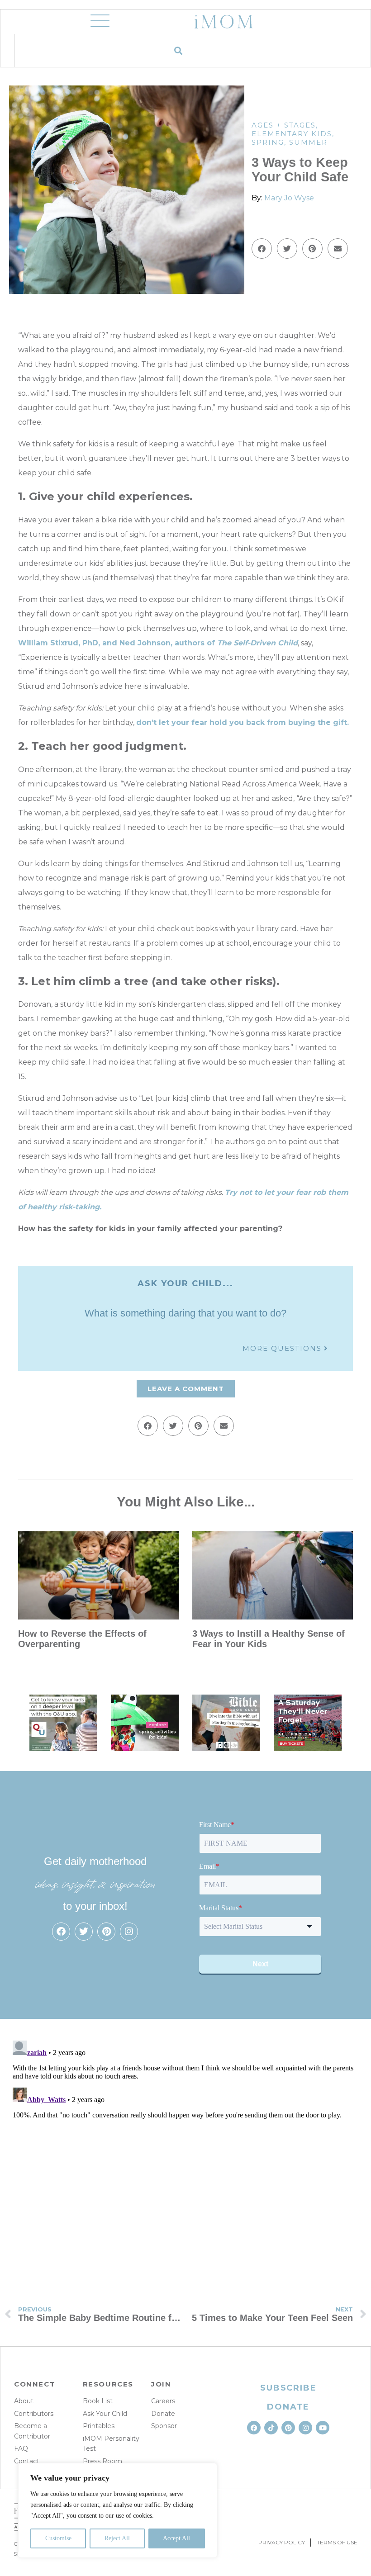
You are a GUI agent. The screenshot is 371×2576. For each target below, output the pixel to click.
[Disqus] (185, 2150)
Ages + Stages (284, 125)
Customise (58, 2538)
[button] (178, 50)
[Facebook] (61, 1932)
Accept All (176, 2538)
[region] (118, 2510)
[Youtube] (323, 2428)
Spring (268, 142)
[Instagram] (129, 1932)
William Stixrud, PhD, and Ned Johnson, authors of (158, 643)
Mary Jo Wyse (289, 198)
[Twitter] (84, 1932)
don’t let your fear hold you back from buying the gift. (243, 722)
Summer (308, 142)
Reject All (117, 2538)
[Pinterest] (106, 1932)
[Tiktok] (271, 2428)
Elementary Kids (292, 134)
